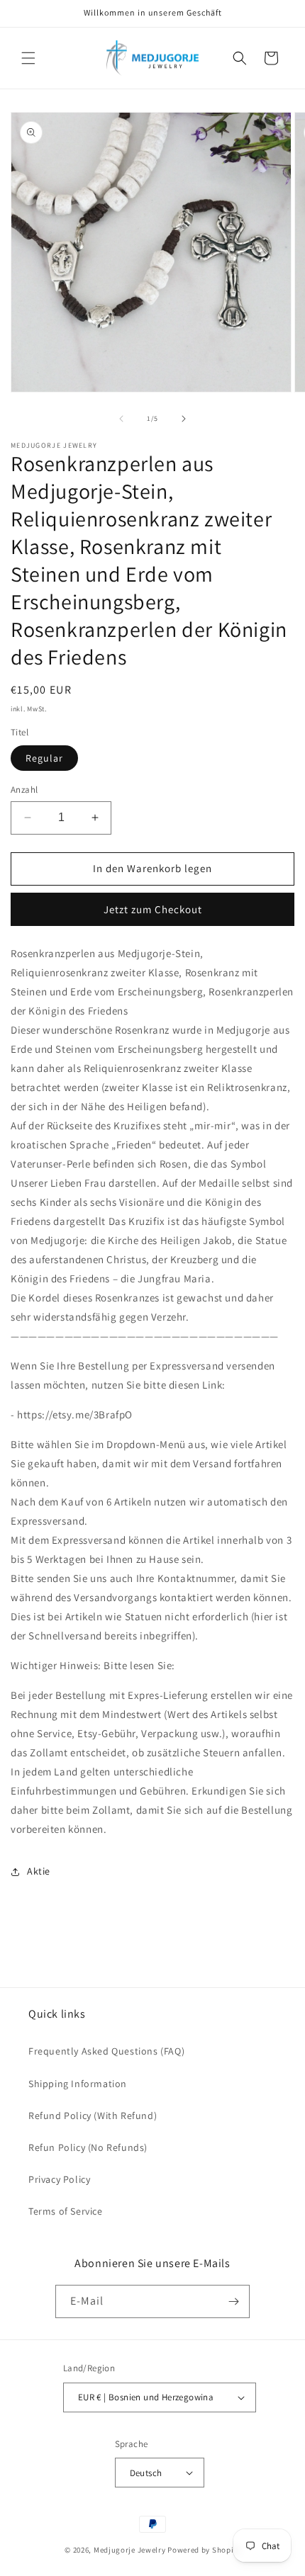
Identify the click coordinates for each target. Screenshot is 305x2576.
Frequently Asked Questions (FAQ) (106, 2051)
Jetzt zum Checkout (153, 909)
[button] (28, 58)
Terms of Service (66, 2211)
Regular (44, 758)
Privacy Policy (59, 2179)
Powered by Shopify (204, 2550)
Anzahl (24, 790)
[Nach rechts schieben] (184, 419)
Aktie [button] (39, 1871)
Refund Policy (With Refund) (93, 2115)
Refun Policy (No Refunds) (88, 2147)
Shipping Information (78, 2084)
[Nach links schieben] (121, 419)
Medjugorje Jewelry (131, 2550)
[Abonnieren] (233, 2301)
